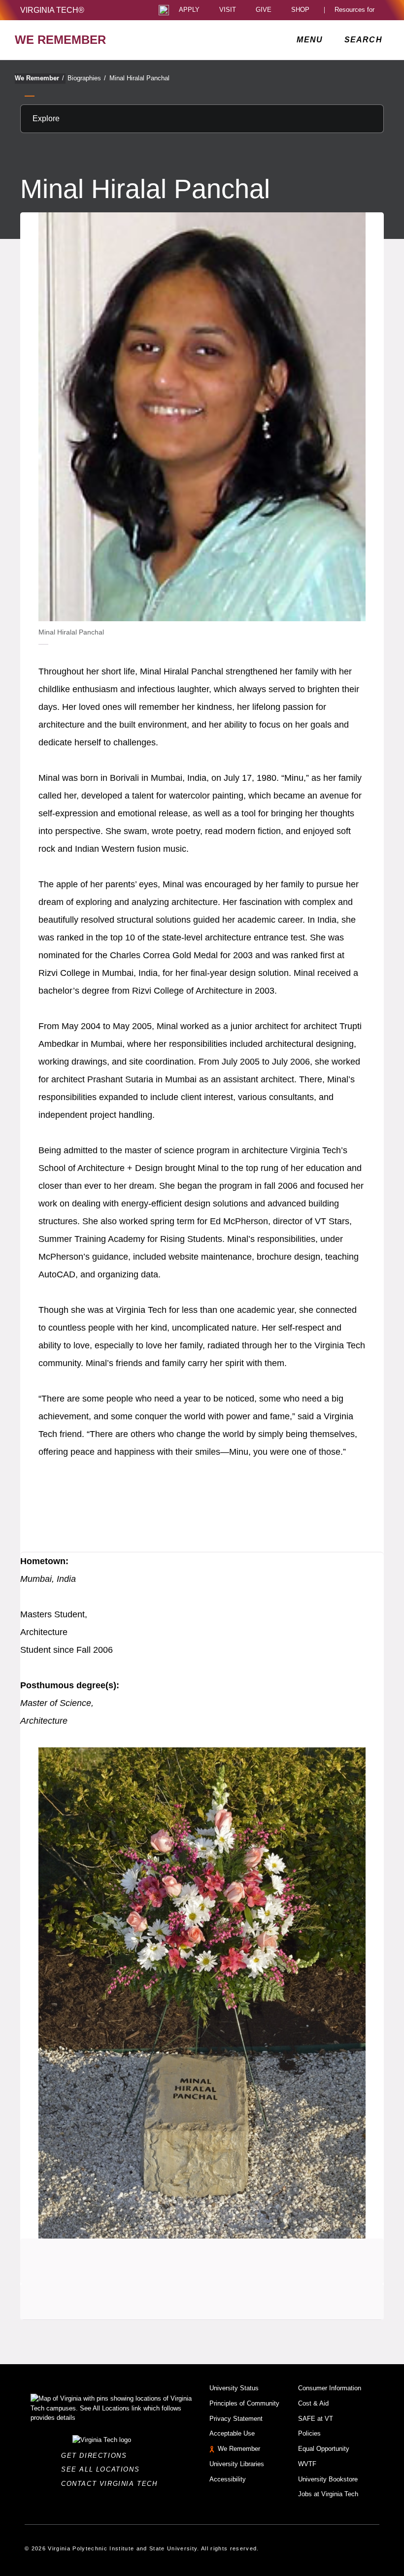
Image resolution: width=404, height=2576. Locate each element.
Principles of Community (244, 2403)
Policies (309, 2433)
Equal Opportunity (324, 2449)
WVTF (307, 2464)
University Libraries (237, 2464)
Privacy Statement (236, 2419)
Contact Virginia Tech (112, 2484)
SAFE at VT (316, 2419)
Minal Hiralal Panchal (139, 78)
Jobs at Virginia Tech (328, 2494)
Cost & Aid (313, 2403)
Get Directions (97, 2456)
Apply (189, 10)
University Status (234, 2388)
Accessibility (228, 2479)
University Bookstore (328, 2479)
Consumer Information (330, 2388)
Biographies (87, 78)
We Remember (39, 78)
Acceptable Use (232, 2433)
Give (264, 10)
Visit (228, 10)
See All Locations (103, 2469)
